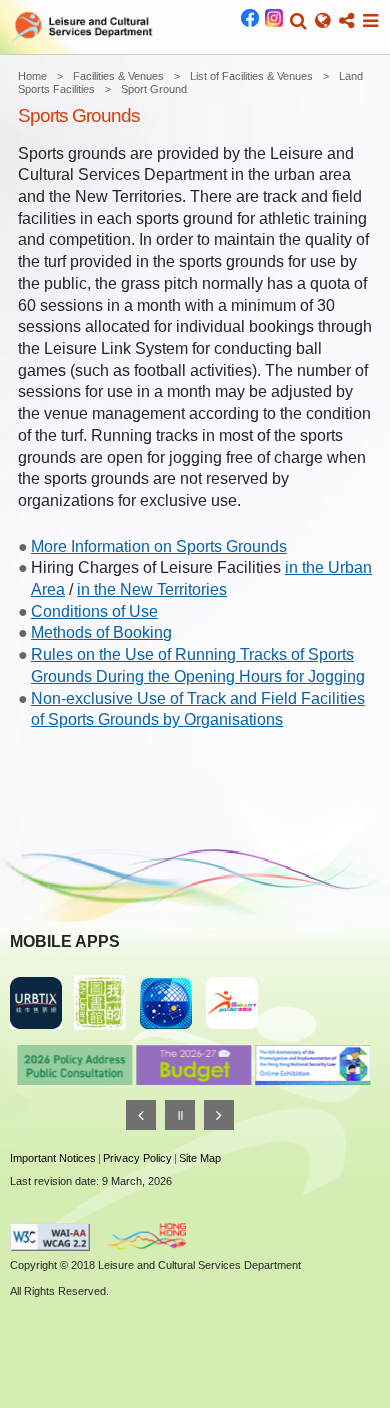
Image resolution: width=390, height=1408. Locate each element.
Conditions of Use (94, 611)
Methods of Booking (101, 632)
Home (32, 76)
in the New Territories (152, 589)
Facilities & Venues (118, 76)
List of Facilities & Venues (251, 76)
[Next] (219, 1115)
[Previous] (141, 1115)
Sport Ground (154, 89)
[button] (298, 21)
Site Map (200, 1158)
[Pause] (180, 1115)
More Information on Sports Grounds (159, 546)
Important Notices (53, 1158)
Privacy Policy (137, 1158)
